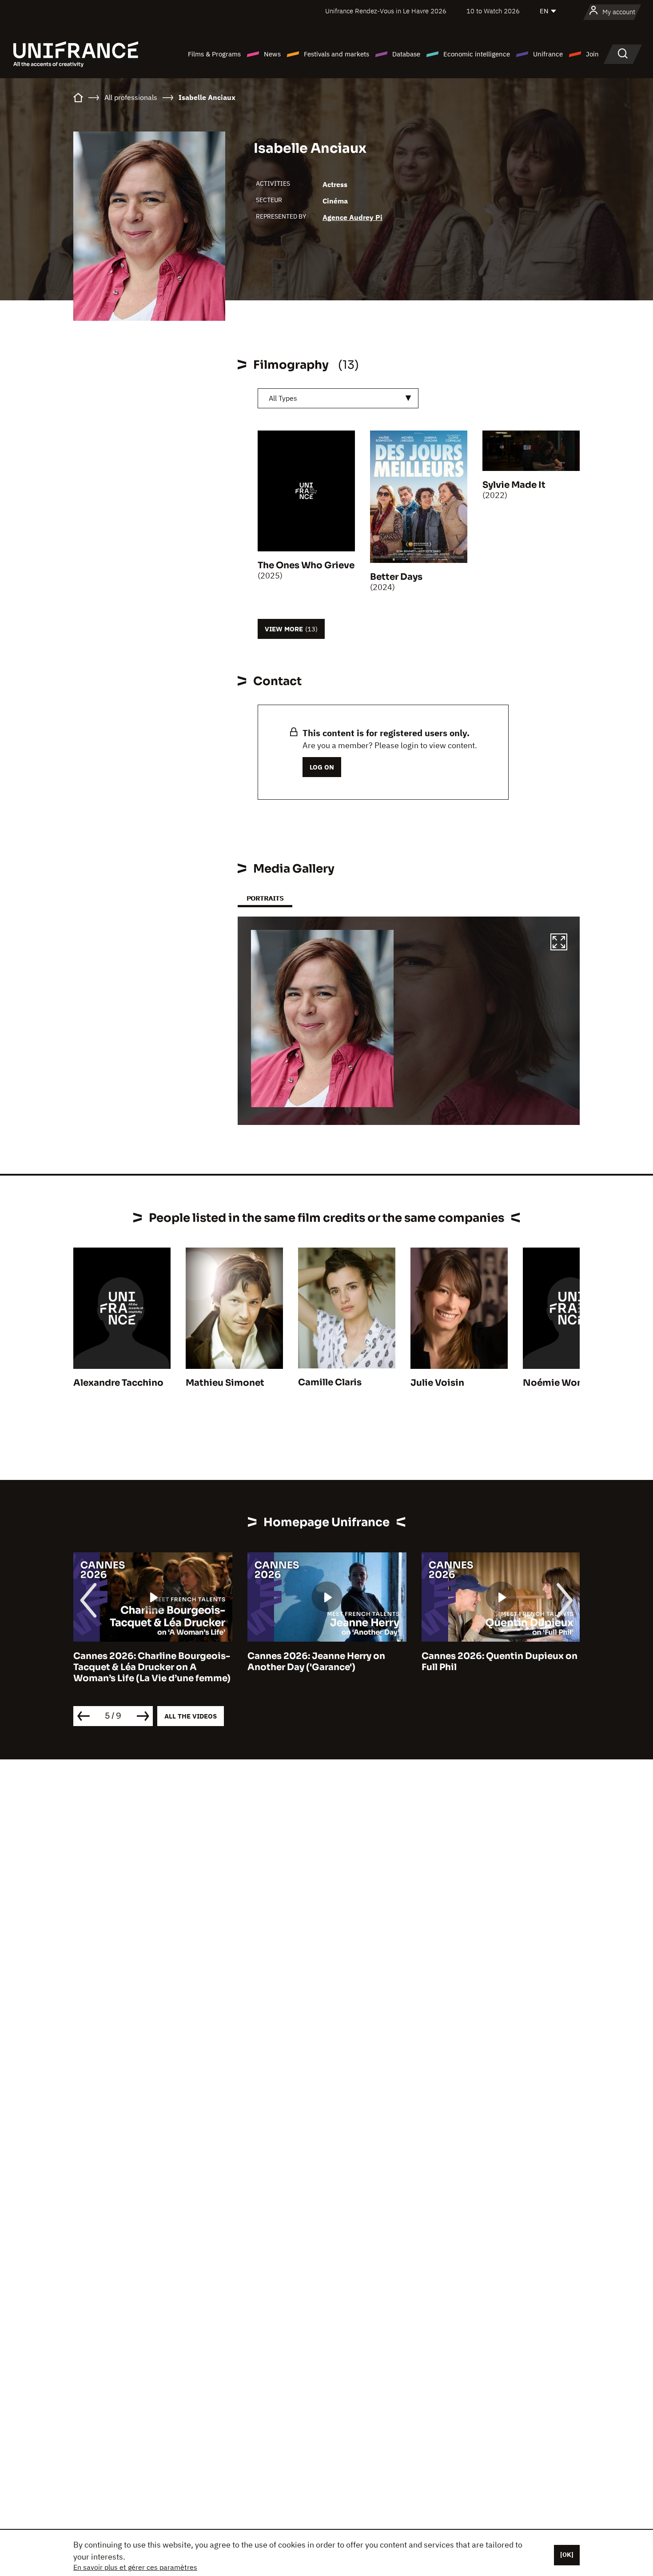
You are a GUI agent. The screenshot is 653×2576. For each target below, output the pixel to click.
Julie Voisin (437, 1383)
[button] (559, 943)
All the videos (191, 1716)
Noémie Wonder (560, 1383)
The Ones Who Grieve (306, 565)
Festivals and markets (336, 54)
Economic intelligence (477, 54)
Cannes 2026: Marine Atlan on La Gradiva (496, 1662)
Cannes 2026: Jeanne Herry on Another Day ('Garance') (142, 1662)
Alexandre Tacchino (118, 1383)
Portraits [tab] (265, 898)
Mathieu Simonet (225, 1383)
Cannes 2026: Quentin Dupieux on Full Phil (325, 1662)
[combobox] (338, 398)
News (272, 54)
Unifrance (548, 54)
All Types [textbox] (283, 398)
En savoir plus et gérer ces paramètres (135, 2567)
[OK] (567, 2555)
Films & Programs (214, 54)
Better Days (396, 577)
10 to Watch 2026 (493, 11)
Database (406, 54)
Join (592, 54)
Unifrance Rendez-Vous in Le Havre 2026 (386, 11)
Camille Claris (330, 1382)
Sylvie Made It (514, 485)
